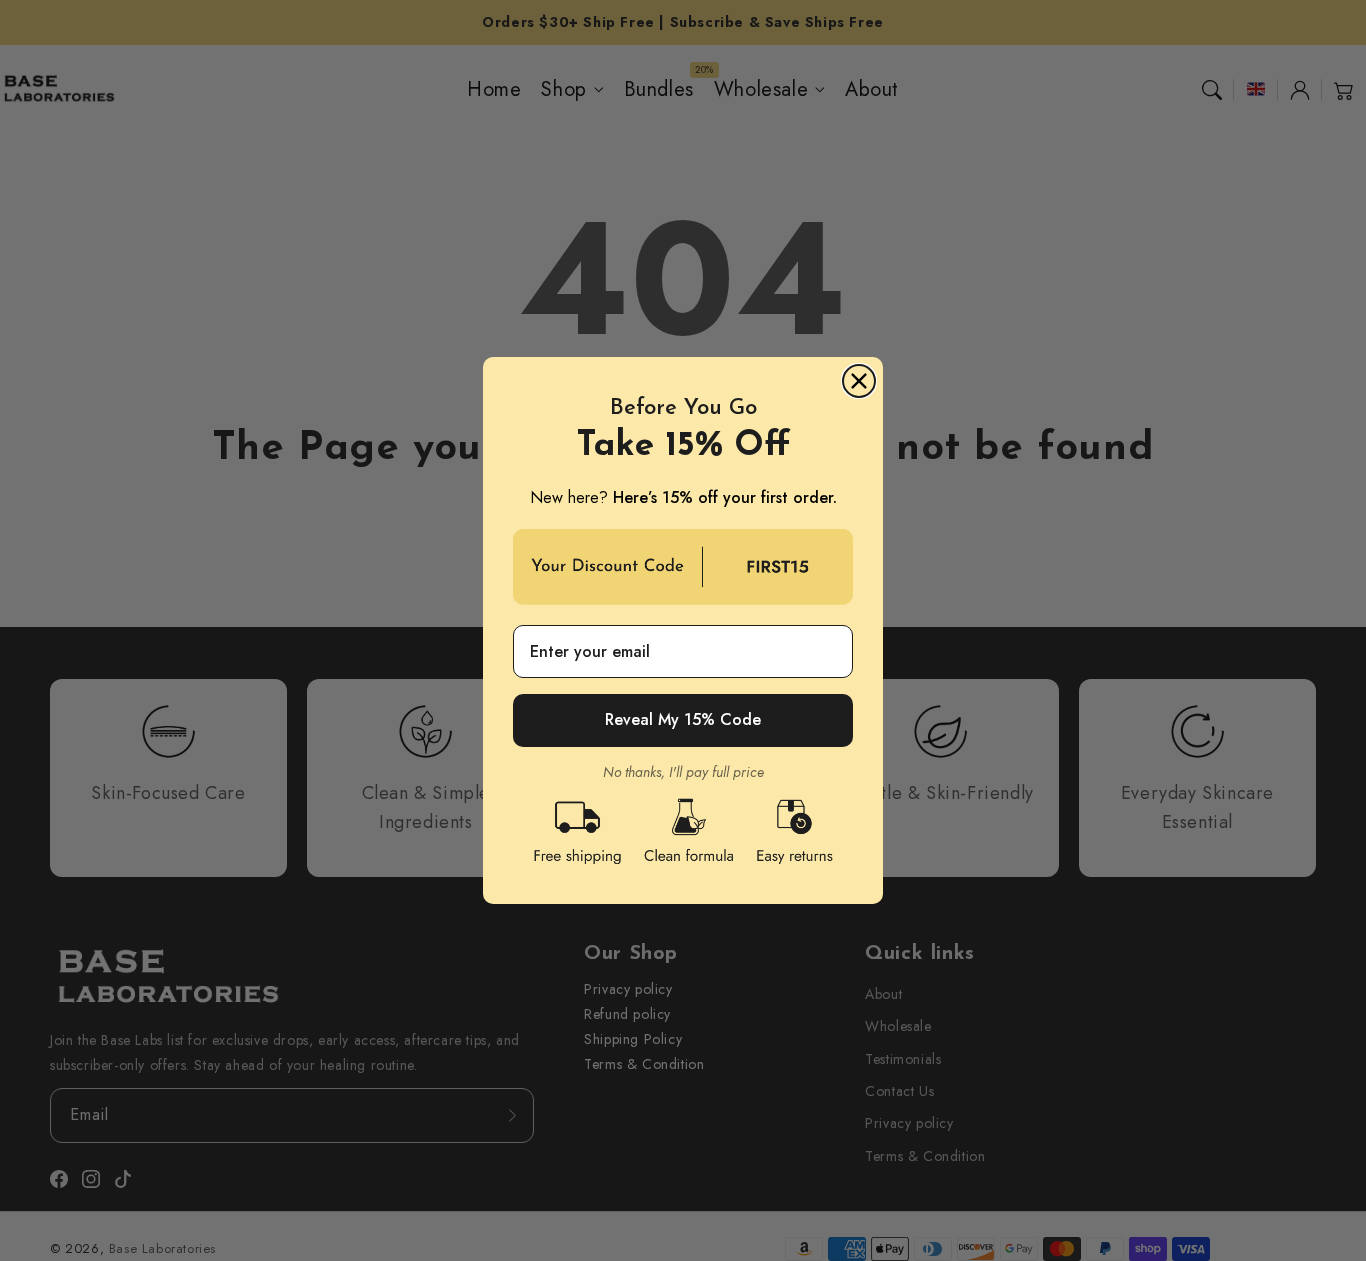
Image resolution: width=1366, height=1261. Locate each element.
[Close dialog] (859, 381)
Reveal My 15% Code (683, 719)
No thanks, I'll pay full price (683, 772)
